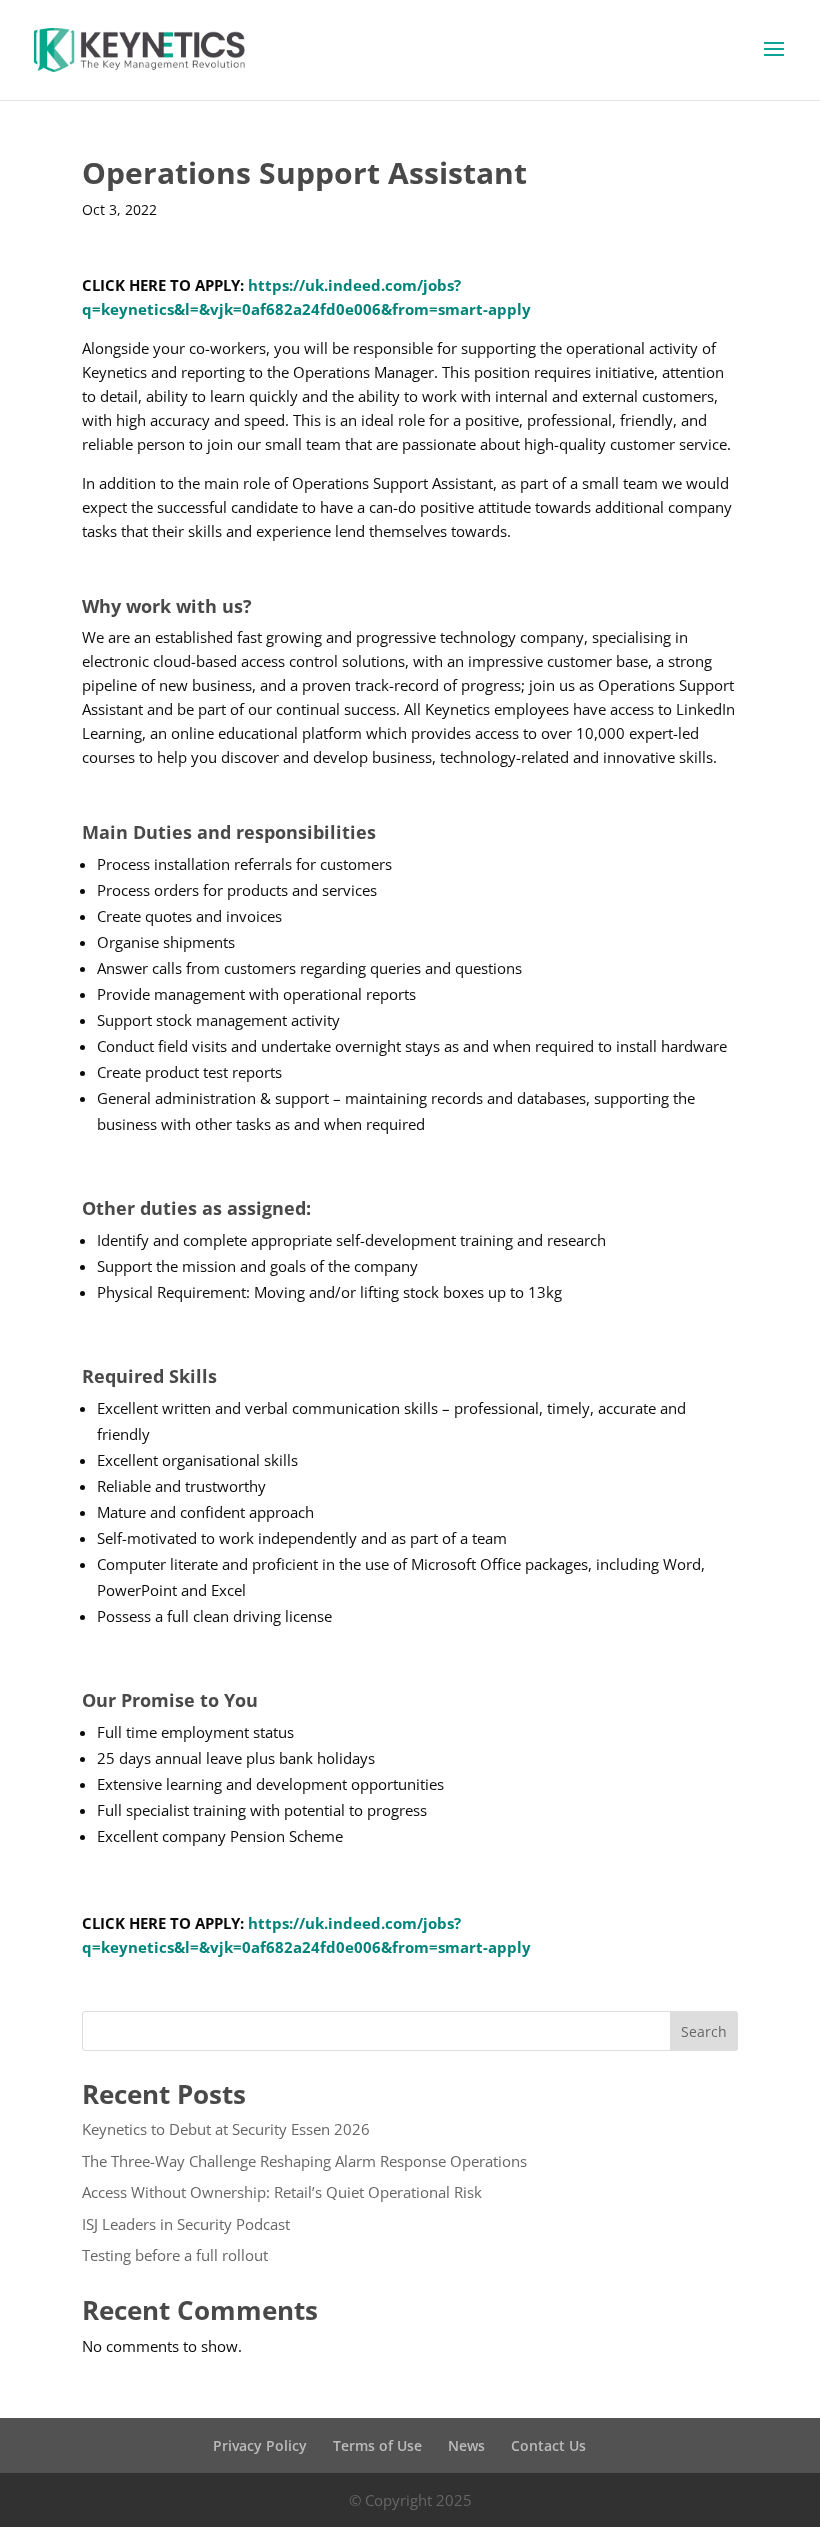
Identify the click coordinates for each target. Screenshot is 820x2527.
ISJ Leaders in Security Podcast (186, 2224)
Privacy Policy (260, 2445)
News (466, 2445)
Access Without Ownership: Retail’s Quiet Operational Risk (282, 2192)
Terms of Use (377, 2445)
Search (704, 2031)
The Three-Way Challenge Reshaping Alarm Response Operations (304, 2161)
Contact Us (548, 2445)
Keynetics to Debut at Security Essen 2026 (226, 2129)
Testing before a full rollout (175, 2255)
